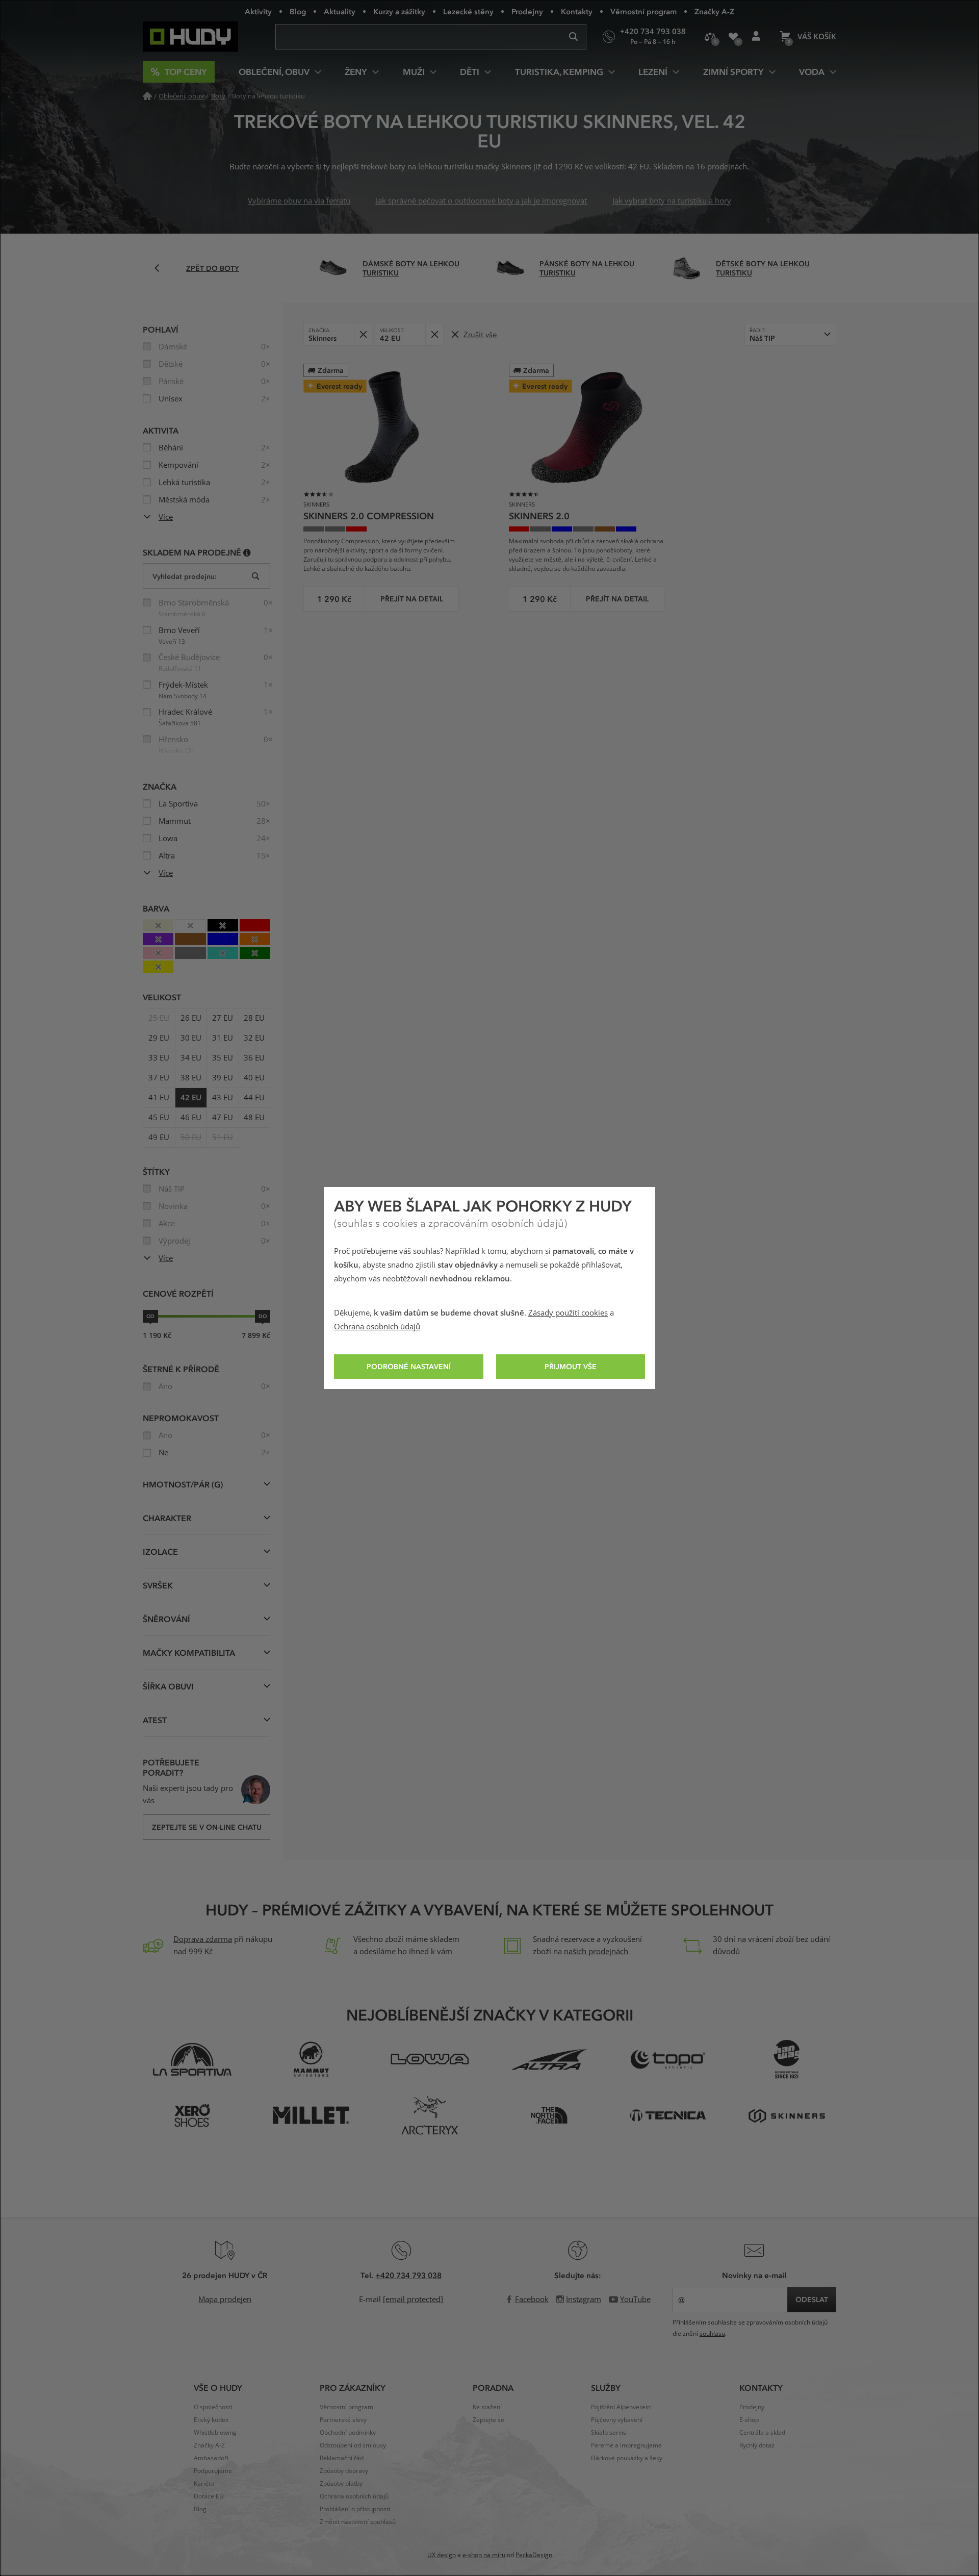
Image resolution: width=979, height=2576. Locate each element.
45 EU (159, 1118)
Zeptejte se (488, 2420)
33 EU (159, 1058)
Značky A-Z (714, 11)
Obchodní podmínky (348, 2433)
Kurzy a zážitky (399, 11)
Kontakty (577, 11)
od (150, 1316)
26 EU (191, 1018)
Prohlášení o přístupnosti (355, 2509)
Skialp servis (609, 2433)
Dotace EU (209, 2496)
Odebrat (363, 334)
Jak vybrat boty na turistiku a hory (672, 201)
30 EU (191, 1038)
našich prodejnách (596, 1952)
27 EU (223, 1018)
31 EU (223, 1038)
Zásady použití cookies (568, 1313)
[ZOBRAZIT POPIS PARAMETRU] (247, 552)
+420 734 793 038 (408, 2275)
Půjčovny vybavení (617, 2420)
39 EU (223, 1078)
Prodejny (527, 11)
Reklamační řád (342, 2458)
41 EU (159, 1098)
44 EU (254, 1098)
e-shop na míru (484, 2555)
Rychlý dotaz (757, 2445)
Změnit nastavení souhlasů (358, 2522)
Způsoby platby (341, 2484)
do (263, 1316)
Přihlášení (756, 37)
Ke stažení (487, 2407)
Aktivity (258, 11)
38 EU (191, 1078)
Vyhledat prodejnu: (185, 576)
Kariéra (204, 2484)
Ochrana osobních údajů (377, 1327)
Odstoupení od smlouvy (353, 2445)
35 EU (223, 1058)
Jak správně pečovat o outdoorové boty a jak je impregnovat (481, 201)
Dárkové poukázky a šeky (627, 2458)
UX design (442, 2555)
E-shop (749, 2420)
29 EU (159, 1038)
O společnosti (213, 2407)
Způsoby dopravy (344, 2471)
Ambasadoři (211, 2458)
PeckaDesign (534, 2555)
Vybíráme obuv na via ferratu (299, 201)
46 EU (191, 1118)
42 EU (191, 1098)
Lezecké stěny (468, 11)
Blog (298, 11)
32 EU (254, 1038)
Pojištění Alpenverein (621, 2407)
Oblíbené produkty (733, 37)
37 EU (159, 1078)
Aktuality (340, 11)
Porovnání (710, 37)
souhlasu (712, 2334)
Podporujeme (213, 2471)
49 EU (159, 1138)
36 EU (254, 1058)
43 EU (223, 1098)
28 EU (254, 1018)
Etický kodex (211, 2420)
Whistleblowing (215, 2433)
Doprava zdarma (203, 1939)
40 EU (254, 1078)
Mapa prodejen (225, 2300)
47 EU (223, 1118)
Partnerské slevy (343, 2420)
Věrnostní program (643, 11)
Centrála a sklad (762, 2433)
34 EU (191, 1058)
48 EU (254, 1118)
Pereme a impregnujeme (626, 2445)
